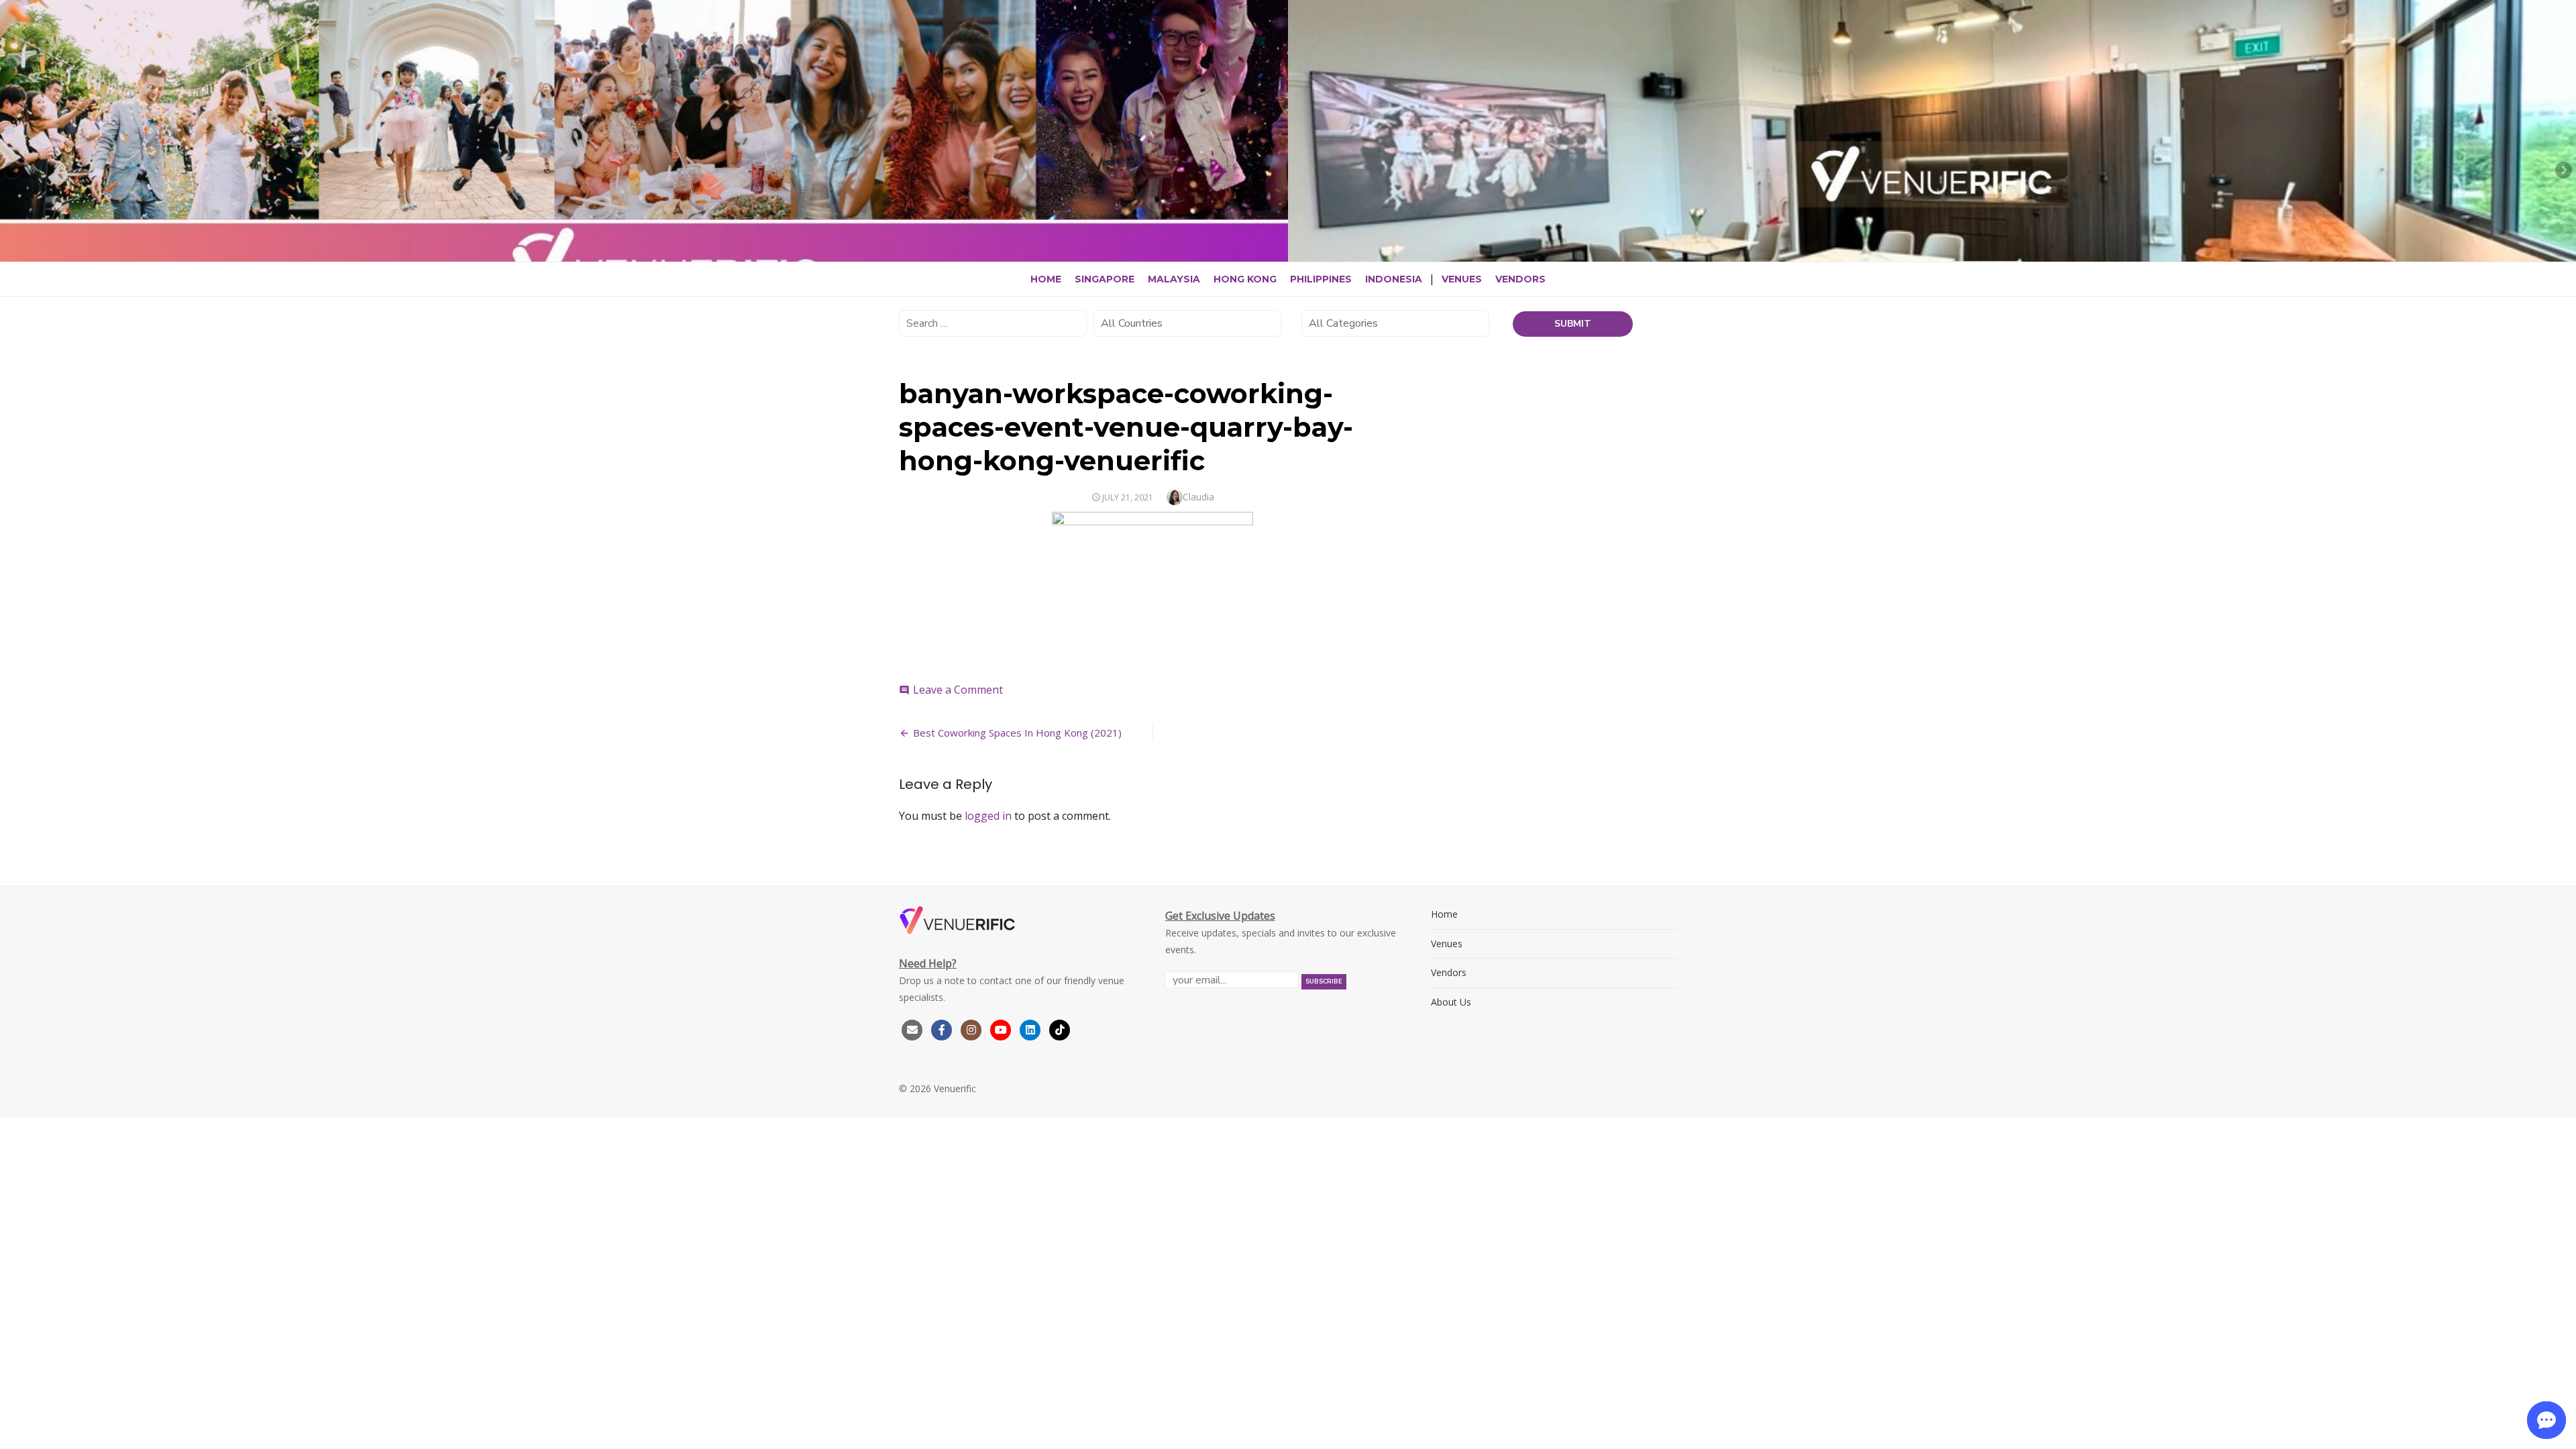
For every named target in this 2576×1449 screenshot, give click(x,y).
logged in (988, 816)
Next (2563, 171)
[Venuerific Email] (912, 1029)
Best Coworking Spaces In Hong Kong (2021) (1017, 733)
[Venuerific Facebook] (942, 1029)
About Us (1451, 1002)
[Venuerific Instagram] (973, 1029)
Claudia (1198, 497)
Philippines (1321, 279)
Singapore (1105, 279)
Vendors (1520, 279)
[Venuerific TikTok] (1060, 1029)
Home (1046, 279)
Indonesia (1394, 279)
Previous (13, 171)
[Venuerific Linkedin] (1032, 1029)
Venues (1462, 279)
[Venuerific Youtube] (1002, 1029)
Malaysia (1174, 279)
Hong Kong (1245, 279)
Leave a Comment (958, 690)
